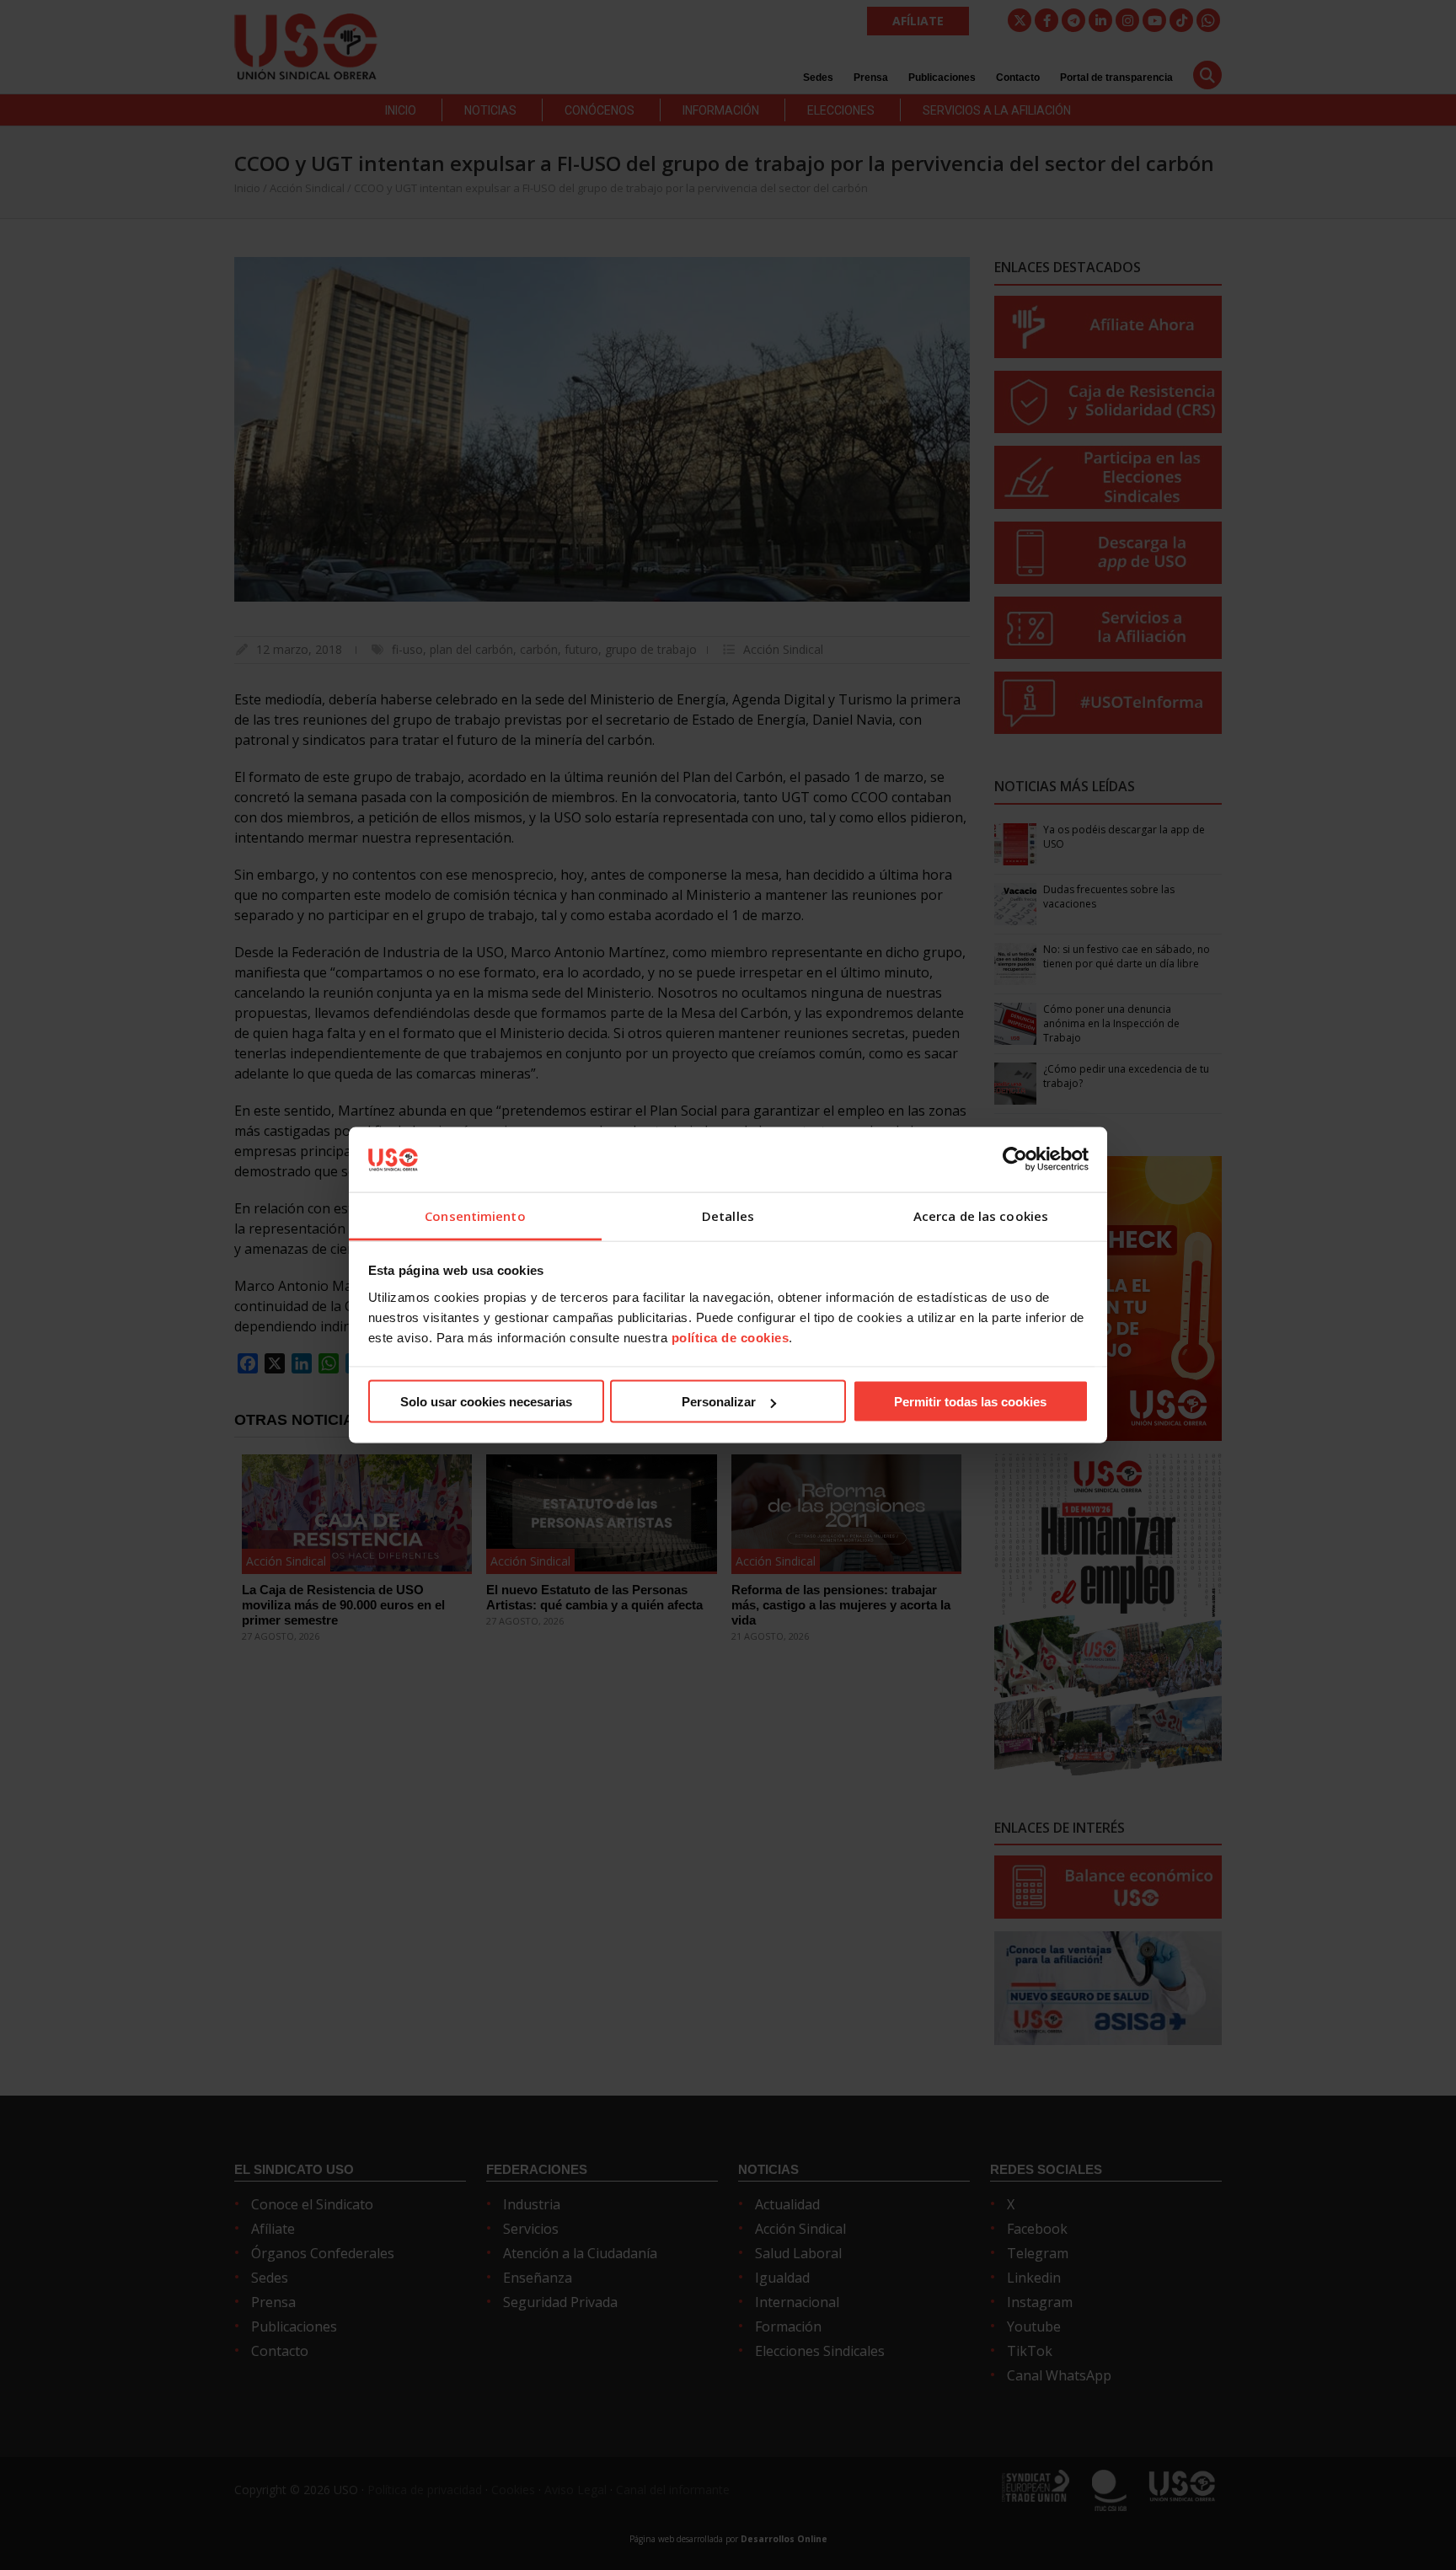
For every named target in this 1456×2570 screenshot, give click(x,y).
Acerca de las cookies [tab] (981, 1215)
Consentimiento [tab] (475, 1215)
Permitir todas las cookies (970, 1402)
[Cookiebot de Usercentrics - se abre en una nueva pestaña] (1015, 1159)
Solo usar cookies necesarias (486, 1402)
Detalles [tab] (728, 1215)
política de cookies (731, 1337)
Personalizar (719, 1402)
